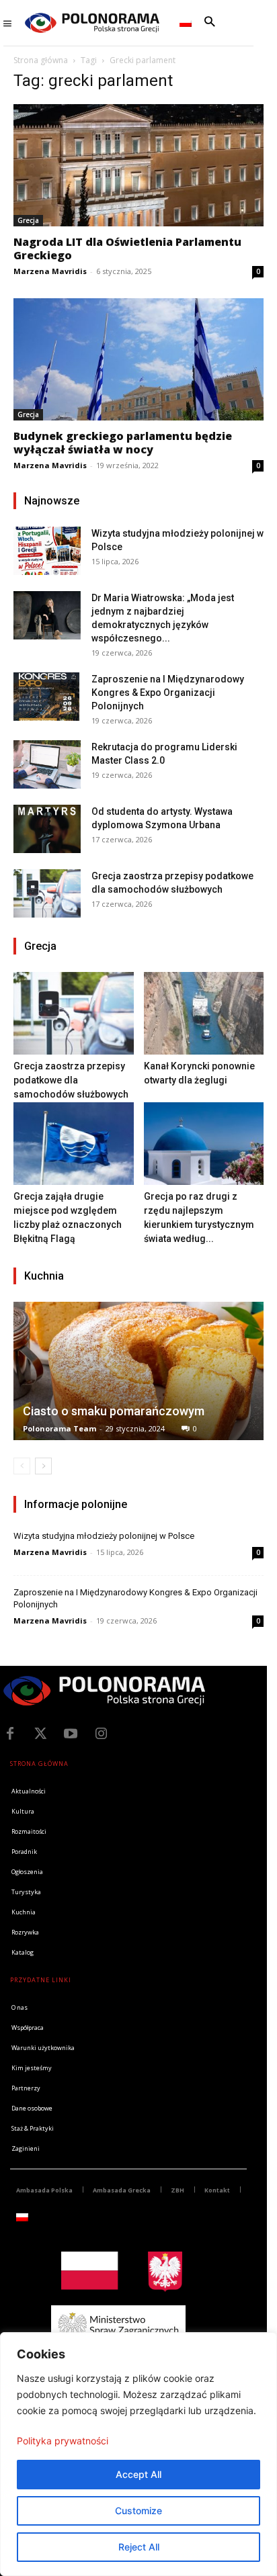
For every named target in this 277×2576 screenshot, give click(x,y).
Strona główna (41, 60)
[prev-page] (22, 1466)
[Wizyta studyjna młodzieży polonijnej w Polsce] (47, 550)
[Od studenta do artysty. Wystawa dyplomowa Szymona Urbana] (47, 829)
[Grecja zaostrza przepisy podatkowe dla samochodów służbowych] (47, 893)
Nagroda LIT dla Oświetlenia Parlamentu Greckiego (127, 249)
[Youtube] (71, 1734)
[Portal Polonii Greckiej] (92, 23)
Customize (138, 2511)
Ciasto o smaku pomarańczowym (114, 1411)
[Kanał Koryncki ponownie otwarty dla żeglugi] (204, 1013)
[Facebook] (10, 1734)
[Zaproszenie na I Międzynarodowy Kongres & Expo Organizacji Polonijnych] (47, 696)
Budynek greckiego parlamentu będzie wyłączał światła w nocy (123, 443)
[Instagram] (101, 1734)
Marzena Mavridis (50, 271)
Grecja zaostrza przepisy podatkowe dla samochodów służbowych (71, 1080)
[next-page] (43, 1466)
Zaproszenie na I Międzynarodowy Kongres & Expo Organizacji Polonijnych (168, 693)
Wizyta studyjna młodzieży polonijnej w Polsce (104, 1536)
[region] (138, 2454)
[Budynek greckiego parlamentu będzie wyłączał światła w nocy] (138, 359)
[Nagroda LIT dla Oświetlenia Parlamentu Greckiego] (138, 165)
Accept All (138, 2474)
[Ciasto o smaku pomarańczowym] (138, 1371)
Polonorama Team (60, 1428)
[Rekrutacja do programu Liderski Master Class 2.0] (47, 764)
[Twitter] (40, 1734)
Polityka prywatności (63, 2441)
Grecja (28, 220)
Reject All (139, 2547)
